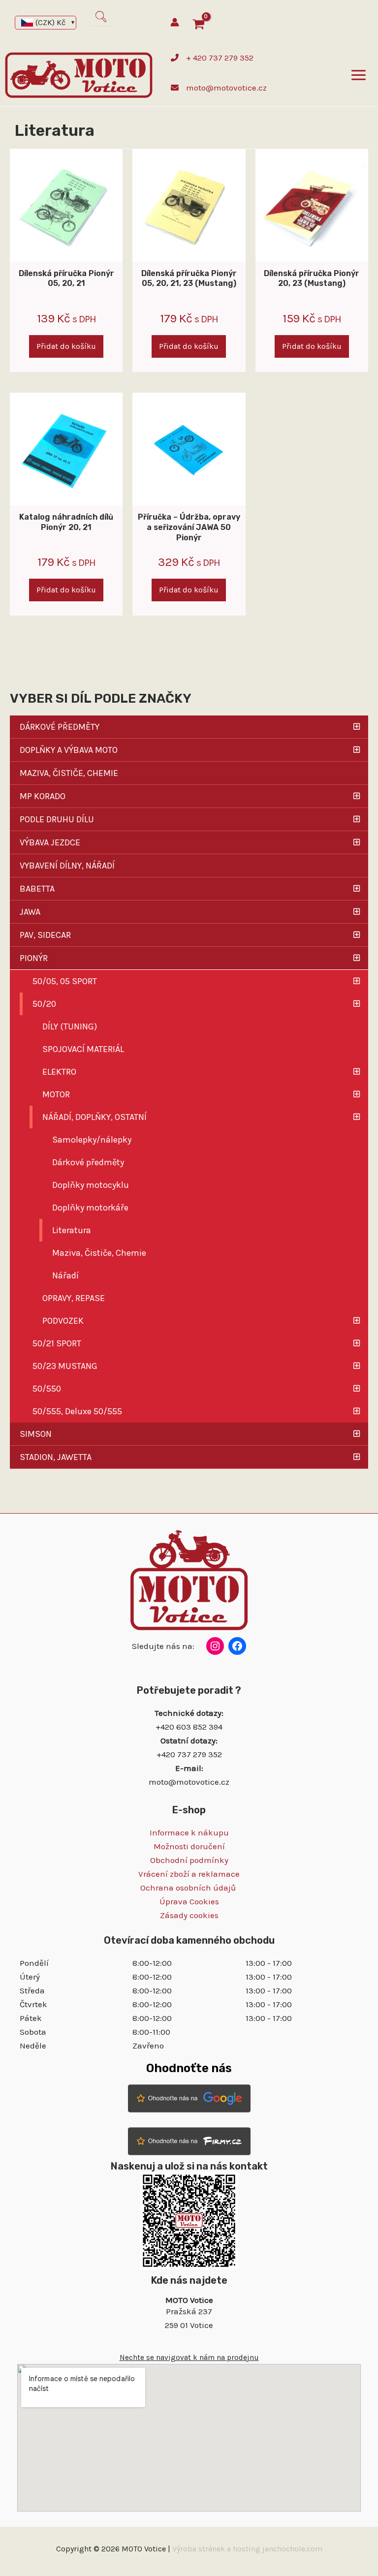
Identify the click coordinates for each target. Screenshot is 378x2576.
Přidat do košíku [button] (66, 346)
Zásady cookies (189, 1915)
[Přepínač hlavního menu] (359, 76)
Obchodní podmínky (189, 1860)
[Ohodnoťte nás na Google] (189, 2098)
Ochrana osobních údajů (189, 1888)
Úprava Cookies (189, 1901)
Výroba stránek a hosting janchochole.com (247, 2549)
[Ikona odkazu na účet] (175, 22)
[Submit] (101, 17)
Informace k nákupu (189, 1832)
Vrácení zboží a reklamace (189, 1874)
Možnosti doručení (189, 1846)
